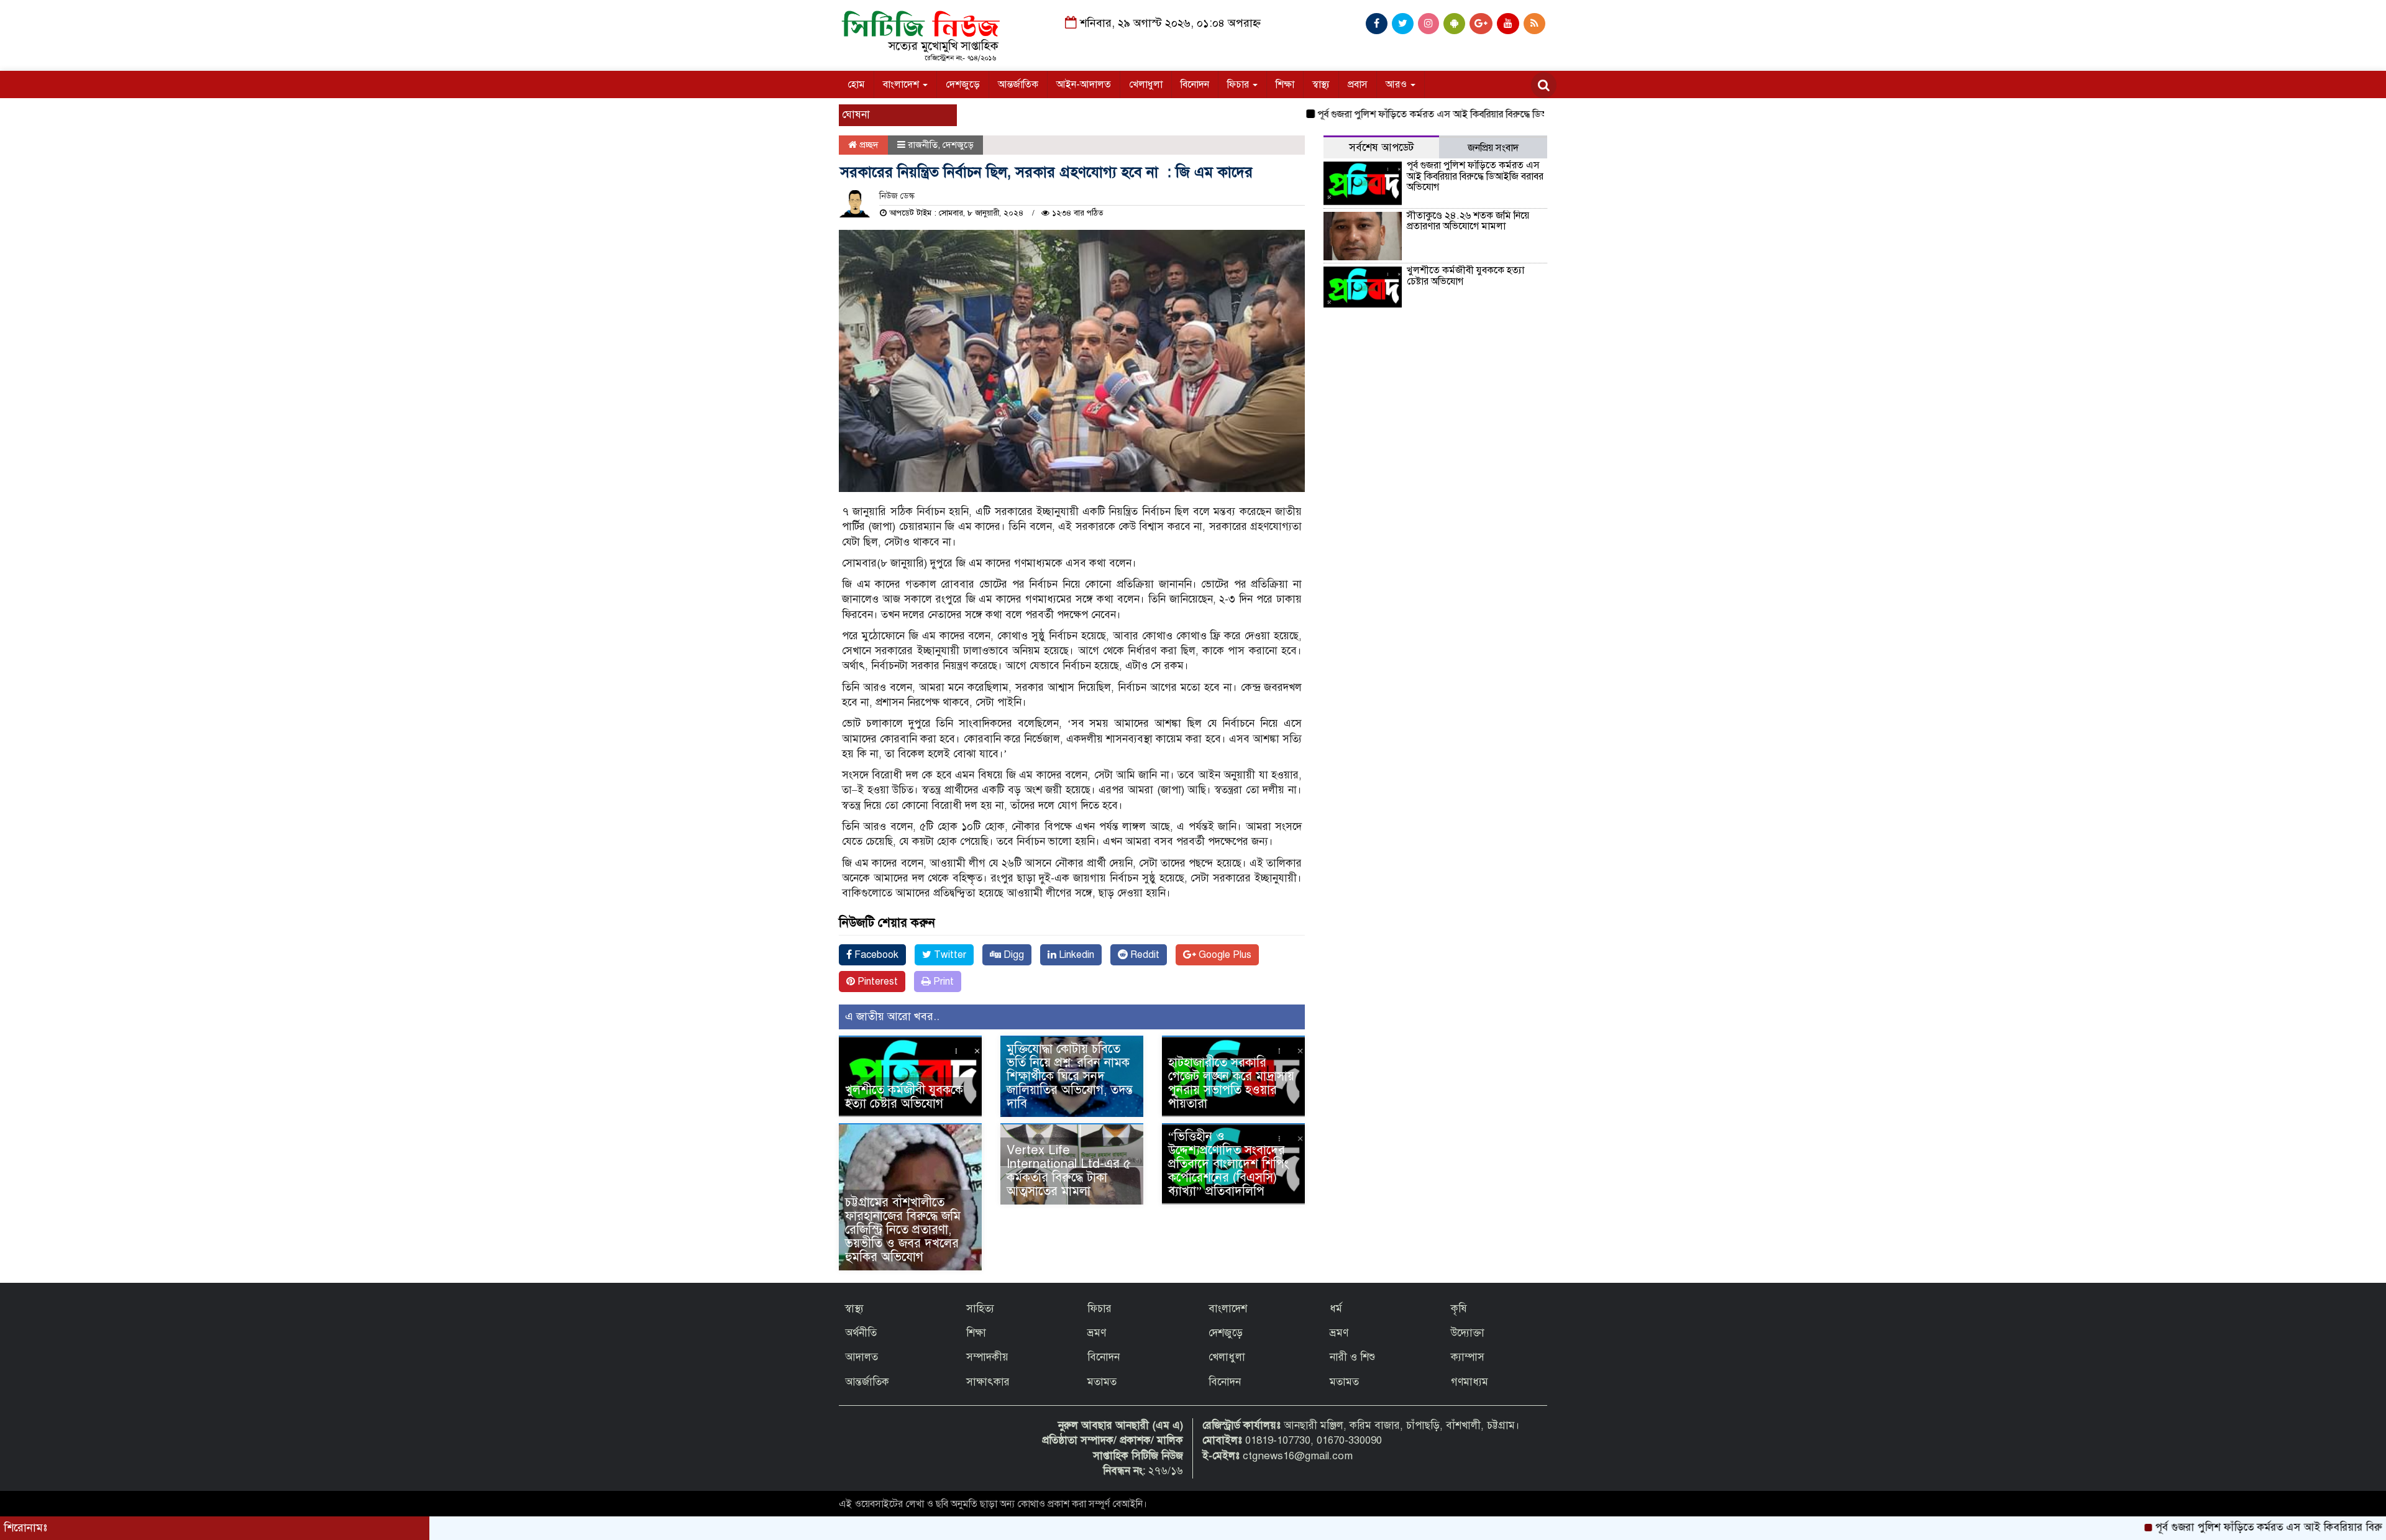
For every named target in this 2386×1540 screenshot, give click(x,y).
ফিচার (1239, 84)
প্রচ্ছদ (868, 145)
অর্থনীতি (861, 1333)
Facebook (875, 955)
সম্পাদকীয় (987, 1357)
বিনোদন (1195, 84)
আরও (1397, 84)
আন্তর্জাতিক (1018, 84)
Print (942, 982)
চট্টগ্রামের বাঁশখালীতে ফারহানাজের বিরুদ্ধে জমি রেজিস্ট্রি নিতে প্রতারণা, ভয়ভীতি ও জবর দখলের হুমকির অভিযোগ (903, 1230)
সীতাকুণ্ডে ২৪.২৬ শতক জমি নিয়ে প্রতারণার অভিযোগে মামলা (1468, 221)
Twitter (949, 955)
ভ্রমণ (1097, 1333)
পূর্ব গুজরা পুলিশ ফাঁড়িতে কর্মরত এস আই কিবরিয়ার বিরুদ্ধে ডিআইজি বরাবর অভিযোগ (1411, 114)
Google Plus (1224, 955)
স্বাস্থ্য (1321, 84)
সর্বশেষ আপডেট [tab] (1381, 148)
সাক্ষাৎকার (988, 1382)
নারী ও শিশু (1352, 1357)
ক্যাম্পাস (1468, 1357)
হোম (856, 84)
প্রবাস (1358, 84)
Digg (1012, 955)
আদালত (862, 1357)
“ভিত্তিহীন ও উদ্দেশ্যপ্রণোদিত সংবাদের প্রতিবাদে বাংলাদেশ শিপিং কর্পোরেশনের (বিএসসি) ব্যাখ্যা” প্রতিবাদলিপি (1228, 1164)
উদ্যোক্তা (1468, 1333)
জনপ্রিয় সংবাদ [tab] (1493, 148)
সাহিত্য (980, 1309)
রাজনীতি (923, 145)
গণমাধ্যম (1470, 1382)
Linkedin (1075, 955)
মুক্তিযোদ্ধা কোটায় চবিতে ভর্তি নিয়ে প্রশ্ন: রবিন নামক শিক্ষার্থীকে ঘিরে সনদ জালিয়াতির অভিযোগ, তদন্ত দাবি (1070, 1076)
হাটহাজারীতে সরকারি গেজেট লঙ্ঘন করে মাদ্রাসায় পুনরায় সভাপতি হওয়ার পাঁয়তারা (1231, 1083)
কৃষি (1459, 1309)
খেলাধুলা (1146, 84)
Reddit (1144, 955)
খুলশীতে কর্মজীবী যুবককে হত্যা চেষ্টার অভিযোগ (904, 1097)
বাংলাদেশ (902, 84)
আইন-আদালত (1084, 84)
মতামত (1102, 1382)
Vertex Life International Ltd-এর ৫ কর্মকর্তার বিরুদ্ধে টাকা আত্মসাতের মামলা (1069, 1171)
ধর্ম (1336, 1309)
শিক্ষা (1285, 84)
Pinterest (876, 982)
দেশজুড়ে (963, 84)
